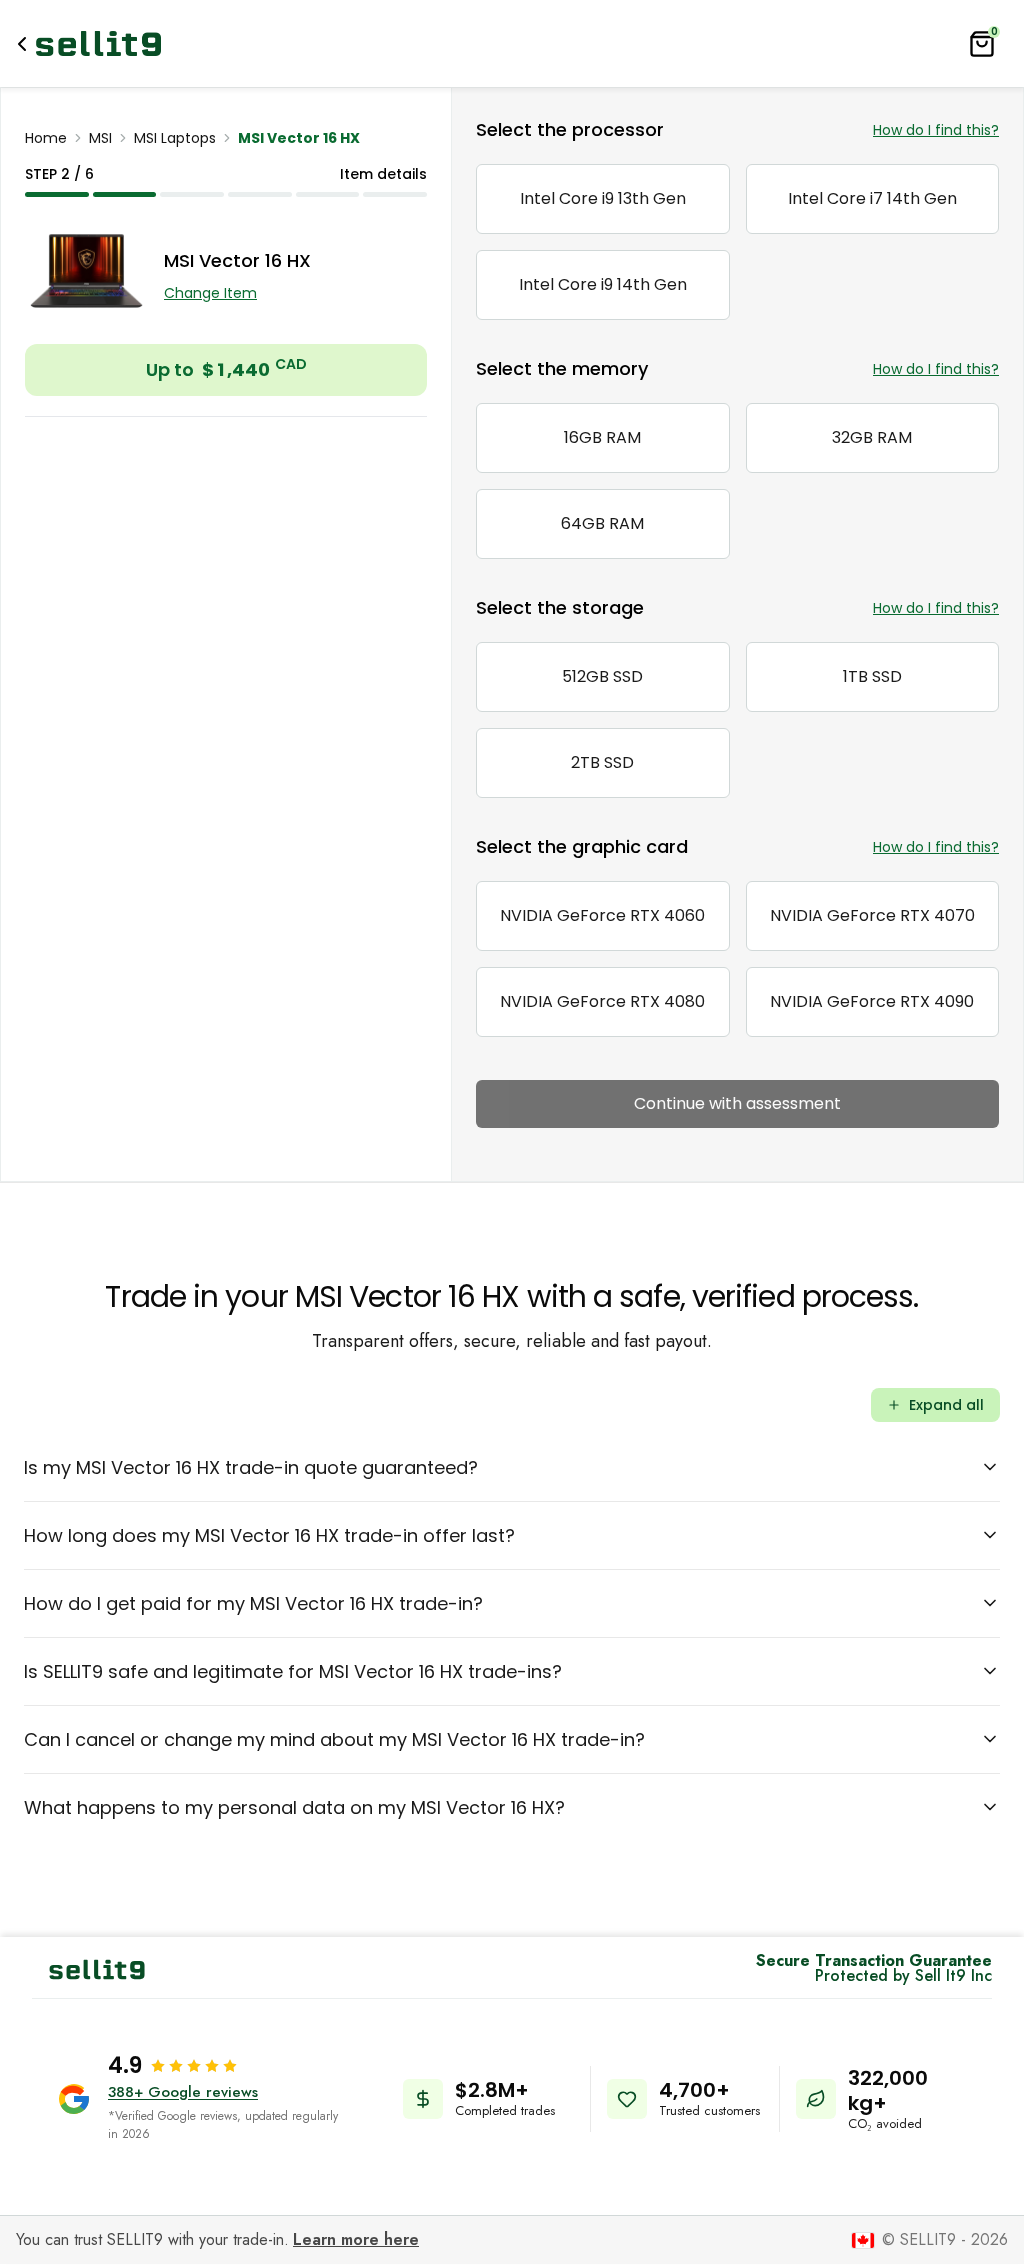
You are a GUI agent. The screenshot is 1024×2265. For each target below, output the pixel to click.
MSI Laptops (175, 138)
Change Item (210, 293)
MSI (100, 138)
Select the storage (560, 607)
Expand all (946, 1405)
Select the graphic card (582, 846)
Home (46, 138)
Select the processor (570, 129)
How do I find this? (936, 130)
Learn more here (356, 2239)
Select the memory (562, 368)
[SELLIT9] (98, 43)
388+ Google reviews (183, 2092)
